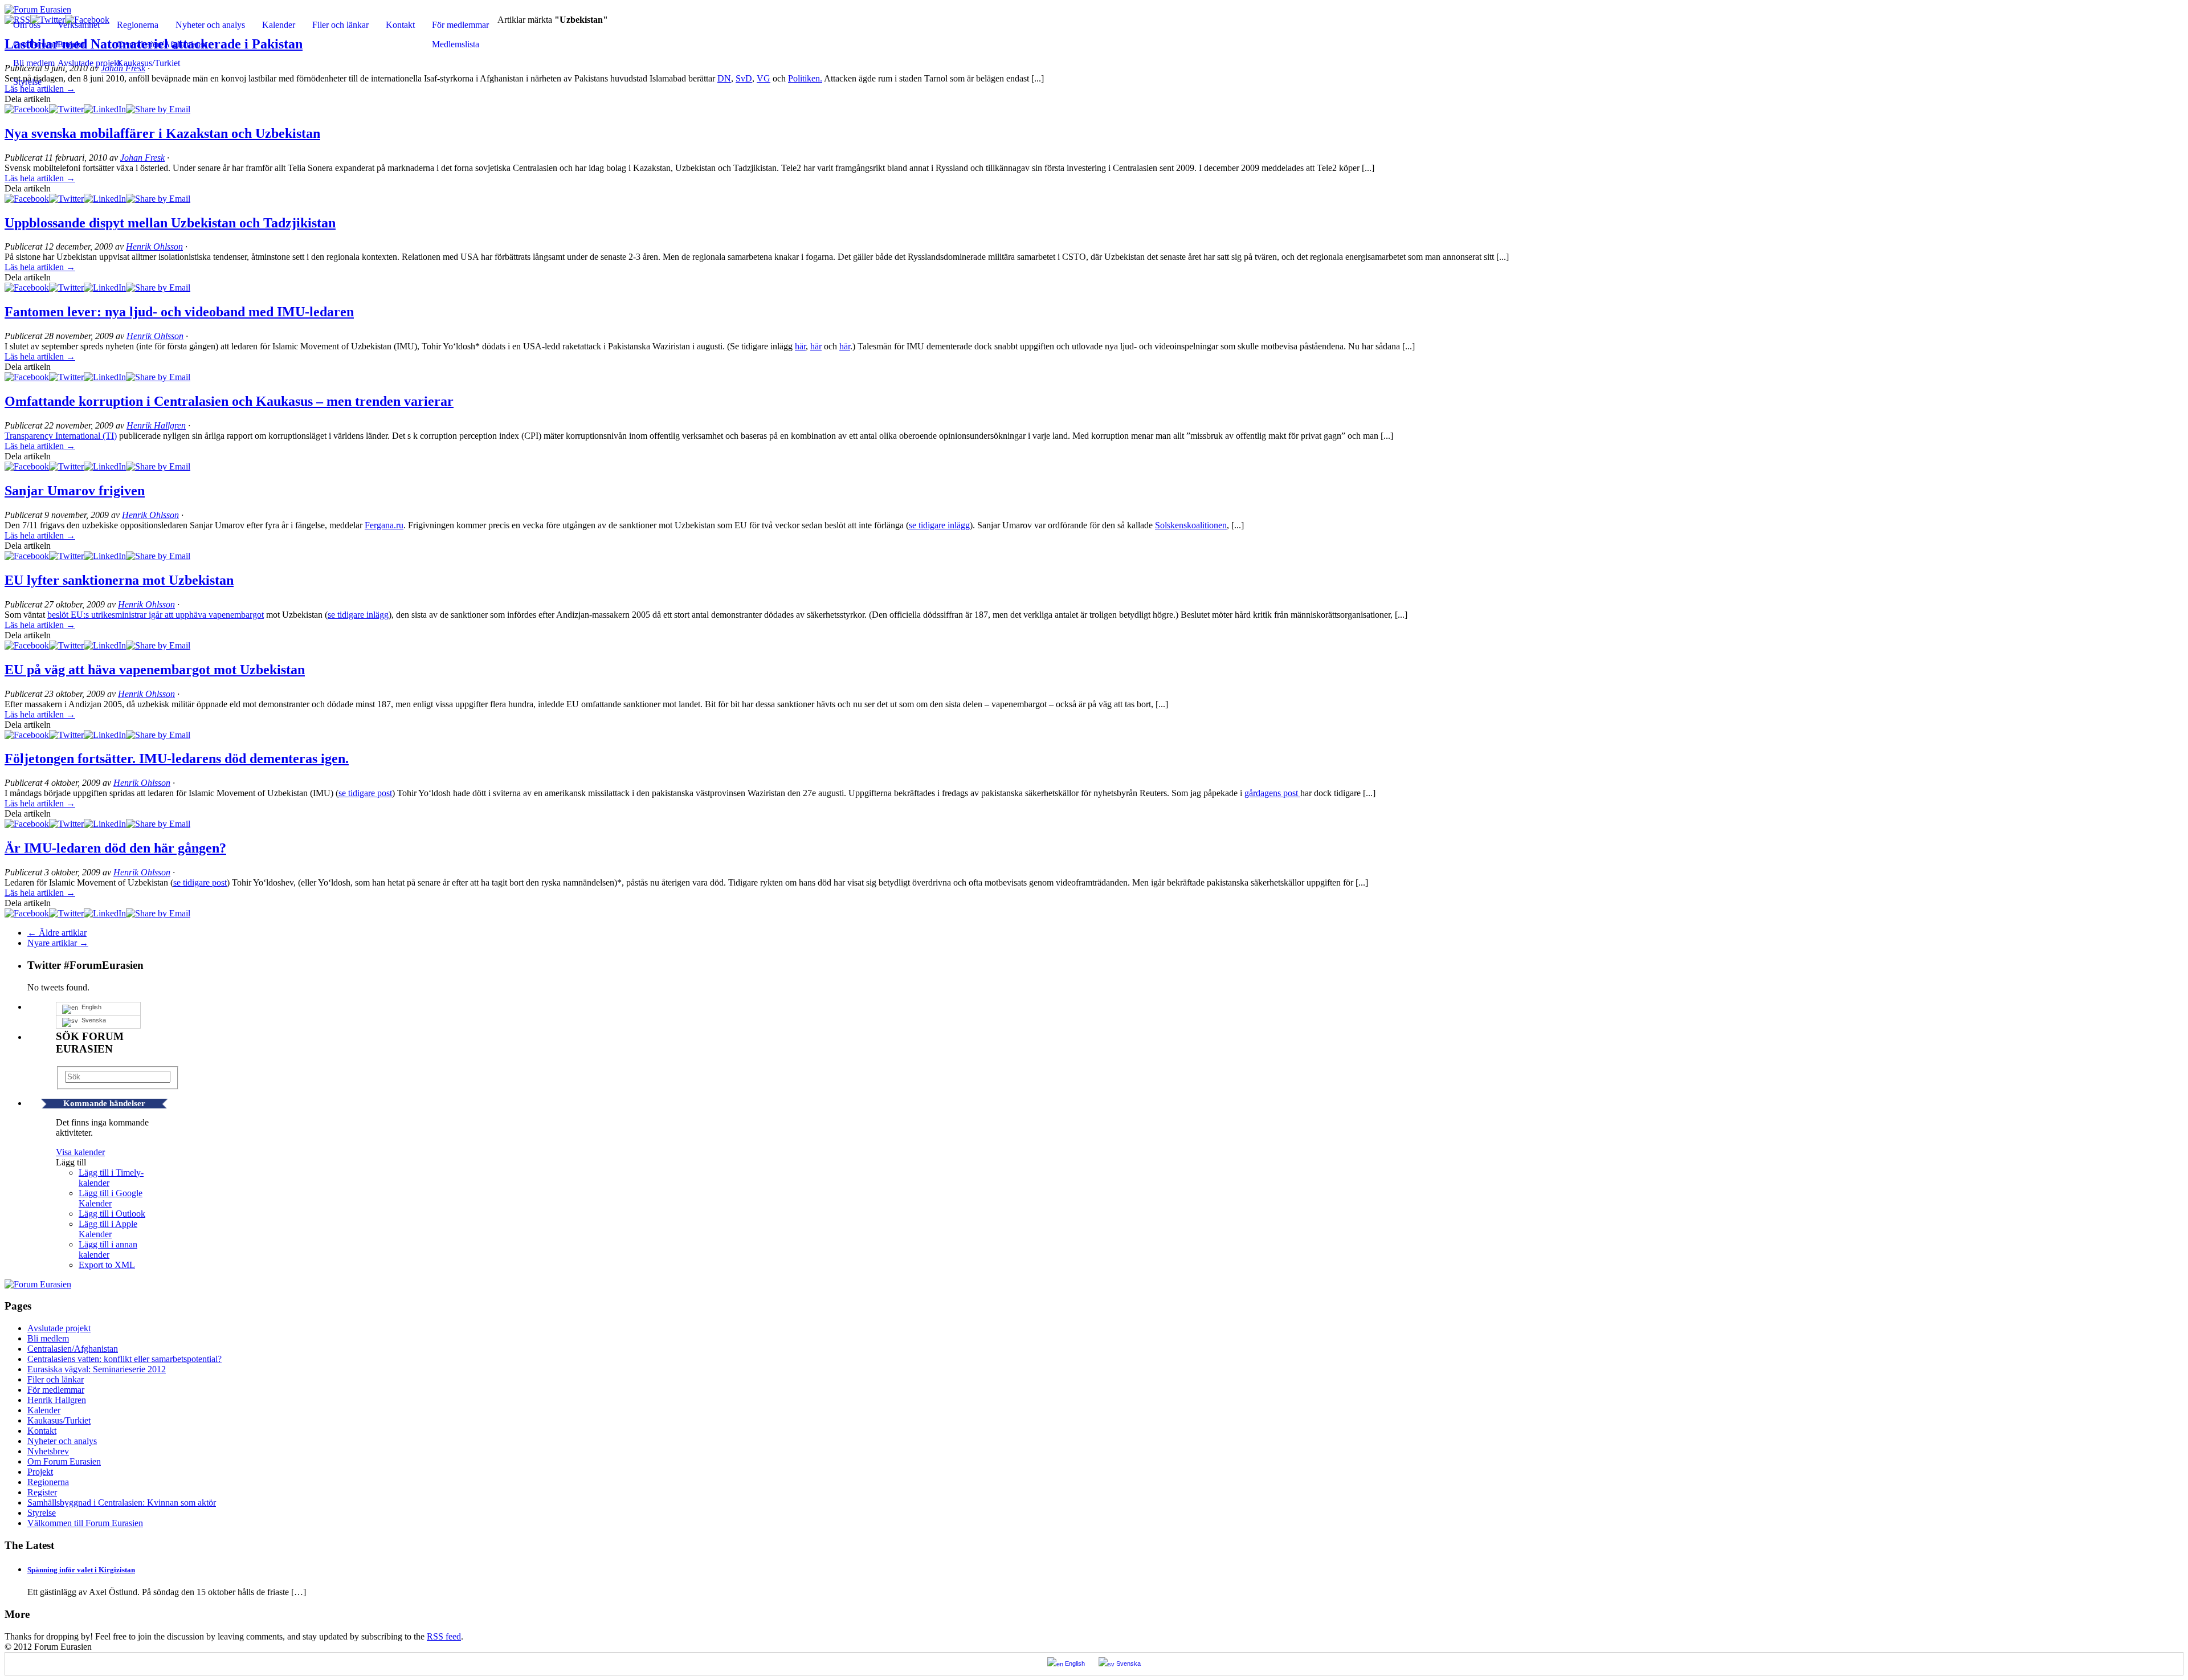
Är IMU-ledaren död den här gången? (115, 848)
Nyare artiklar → (58, 943)
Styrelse (27, 82)
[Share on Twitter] (66, 109)
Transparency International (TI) (61, 436)
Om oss (27, 25)
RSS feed (444, 1636)
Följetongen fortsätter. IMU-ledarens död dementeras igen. (177, 759)
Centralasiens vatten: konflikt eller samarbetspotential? (124, 1359)
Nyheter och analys (210, 25)
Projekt (40, 1472)
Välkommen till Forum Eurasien (85, 1523)
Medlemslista (456, 44)
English (90, 1007)
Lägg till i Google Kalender (111, 1198)
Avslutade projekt (59, 1328)
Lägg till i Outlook (112, 1214)
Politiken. (805, 78)
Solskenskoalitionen (1191, 525)
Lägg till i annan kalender (108, 1249)
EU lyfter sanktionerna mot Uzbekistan (119, 580)
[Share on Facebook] (27, 109)
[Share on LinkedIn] (105, 109)
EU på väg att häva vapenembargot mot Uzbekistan (155, 670)
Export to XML (107, 1265)
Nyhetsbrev (48, 1451)
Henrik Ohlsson (154, 246)
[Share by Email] (158, 109)
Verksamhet (79, 25)
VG (764, 78)
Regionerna (138, 25)
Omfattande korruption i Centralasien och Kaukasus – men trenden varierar (229, 401)
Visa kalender (80, 1152)
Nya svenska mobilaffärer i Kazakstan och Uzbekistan (162, 133)
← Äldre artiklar (57, 933)
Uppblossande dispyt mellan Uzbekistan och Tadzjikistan (170, 223)
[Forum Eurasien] (38, 9)
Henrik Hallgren (156, 425)
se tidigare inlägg (939, 525)
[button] (71, 1162)
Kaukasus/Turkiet (148, 63)
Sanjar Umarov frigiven (75, 491)
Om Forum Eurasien (64, 1461)
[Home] (38, 1284)
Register (42, 1492)
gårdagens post (1272, 793)
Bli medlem (48, 1338)
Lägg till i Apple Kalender (108, 1229)
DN (724, 78)
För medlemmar (460, 25)
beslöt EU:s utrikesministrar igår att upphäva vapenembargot (156, 615)
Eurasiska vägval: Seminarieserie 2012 (97, 1369)
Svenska (92, 1020)
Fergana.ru (384, 525)
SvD (744, 78)
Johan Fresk (142, 158)
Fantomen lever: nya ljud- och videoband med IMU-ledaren (179, 312)
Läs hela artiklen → (40, 178)
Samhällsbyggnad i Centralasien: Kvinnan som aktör (122, 1502)
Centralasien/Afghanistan (162, 44)
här (800, 346)
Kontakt (400, 25)
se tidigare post (365, 793)
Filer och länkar (340, 25)
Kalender (279, 25)
